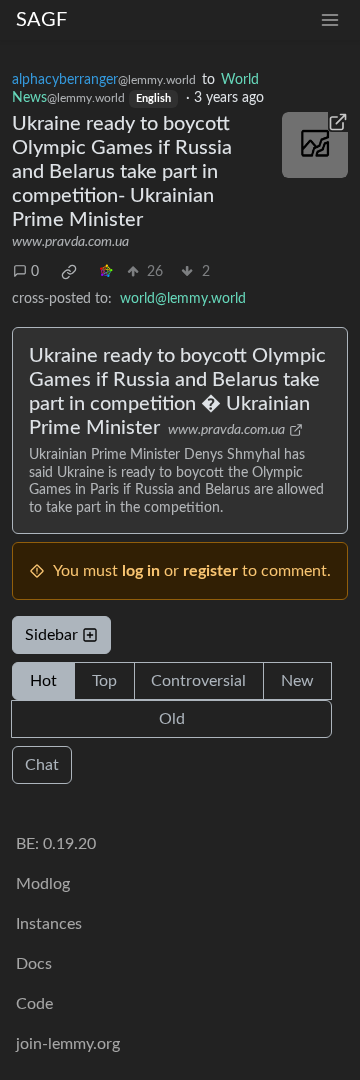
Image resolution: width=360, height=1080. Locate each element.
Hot (43, 681)
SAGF (41, 20)
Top (104, 681)
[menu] (330, 20)
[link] (69, 272)
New (297, 681)
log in (141, 571)
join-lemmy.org (68, 1044)
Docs (34, 964)
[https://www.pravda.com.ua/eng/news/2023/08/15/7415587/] (315, 145)
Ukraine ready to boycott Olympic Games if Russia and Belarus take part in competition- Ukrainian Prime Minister (122, 172)
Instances (49, 924)
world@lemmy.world (183, 299)
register (210, 571)
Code (34, 1004)
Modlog (43, 884)
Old (172, 719)
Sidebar (51, 635)
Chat (42, 765)
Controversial (198, 681)
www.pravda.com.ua (70, 242)
